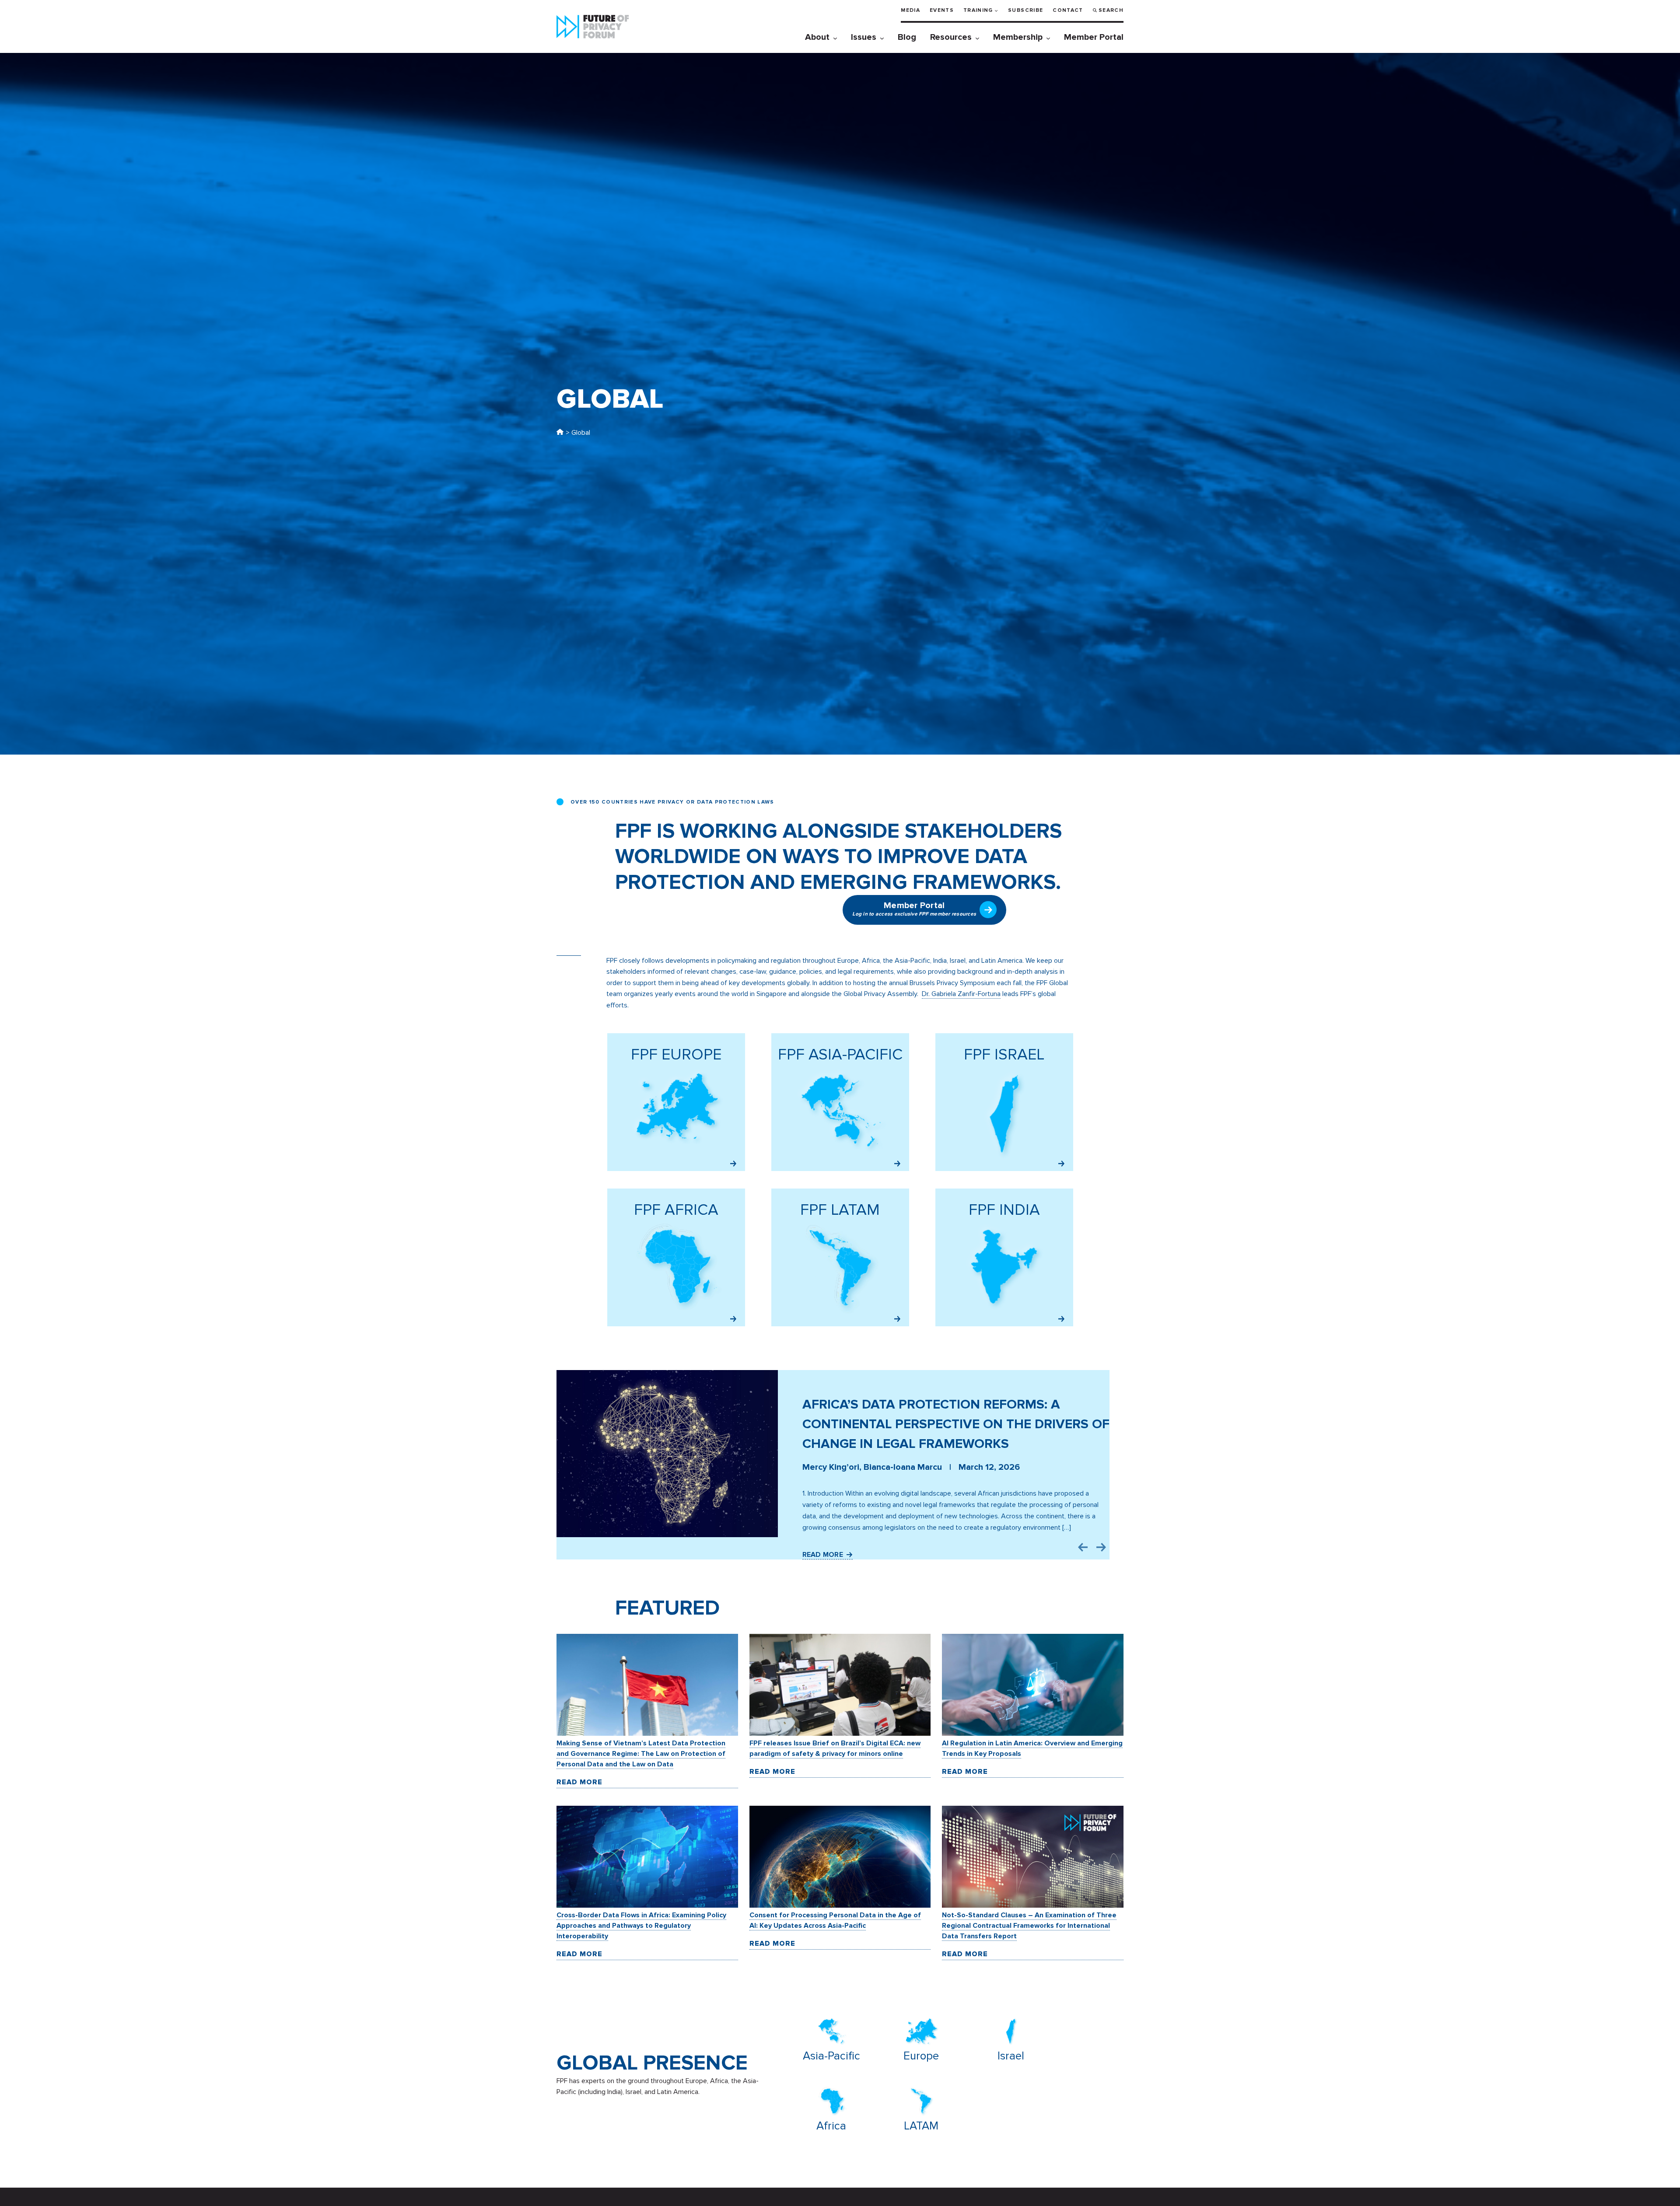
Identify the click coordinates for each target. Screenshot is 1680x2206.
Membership (1018, 37)
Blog (907, 37)
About (817, 37)
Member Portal (1094, 37)
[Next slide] (1101, 1547)
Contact (1068, 10)
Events (942, 10)
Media (910, 10)
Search (1111, 10)
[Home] (560, 433)
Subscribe (1025, 10)
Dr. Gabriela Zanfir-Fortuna (961, 994)
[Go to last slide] (1083, 1547)
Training (978, 10)
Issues (864, 37)
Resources (951, 37)
